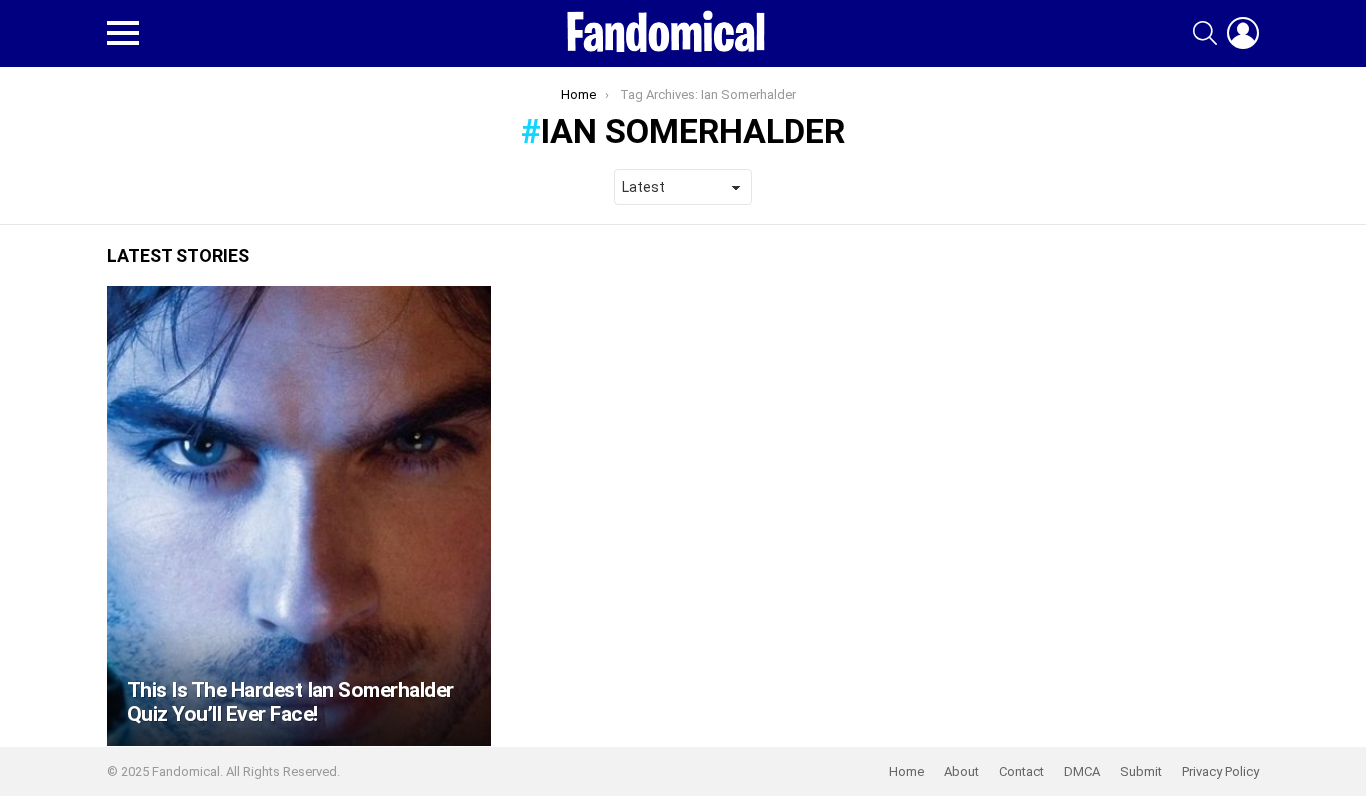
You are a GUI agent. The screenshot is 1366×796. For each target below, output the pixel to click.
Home (906, 771)
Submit (1141, 771)
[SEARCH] (1205, 33)
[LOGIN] (1243, 33)
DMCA (1082, 771)
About (961, 771)
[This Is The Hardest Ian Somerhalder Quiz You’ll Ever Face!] (299, 516)
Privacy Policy (1220, 771)
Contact (1021, 771)
